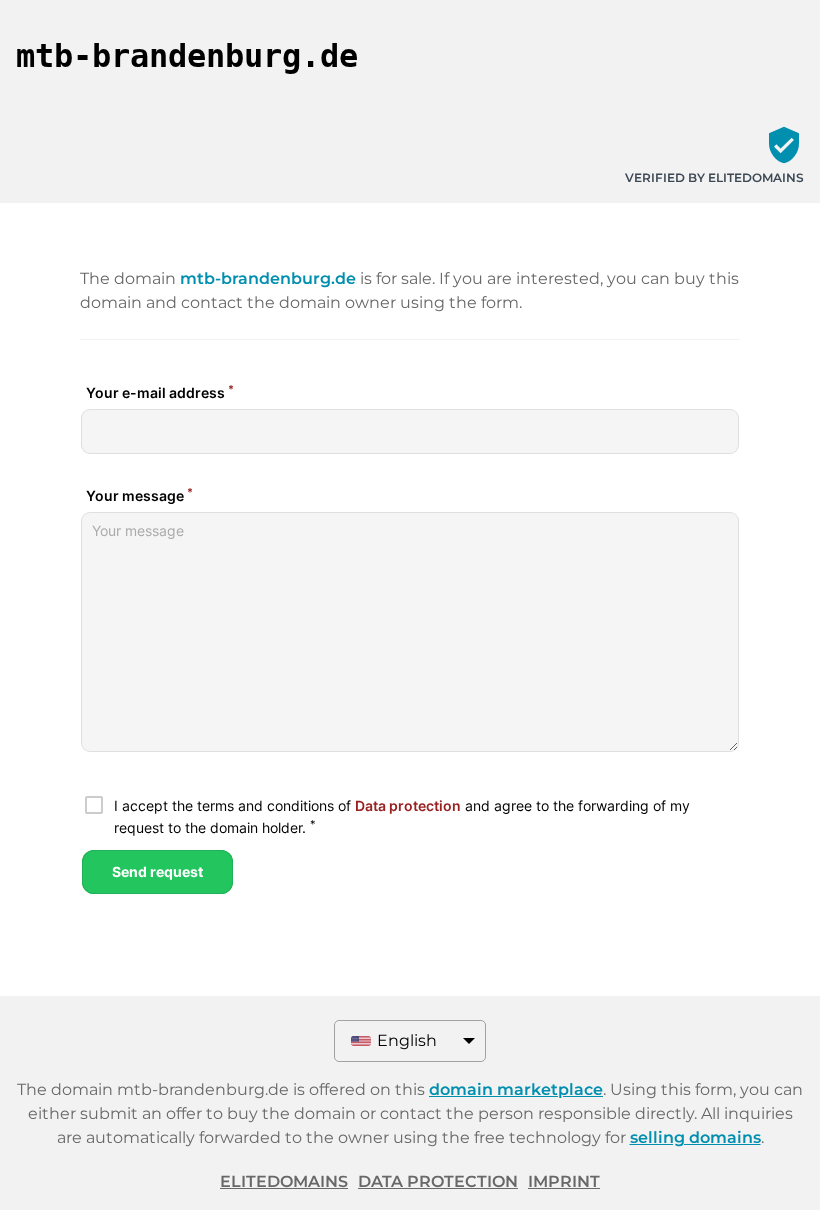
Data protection (438, 1181)
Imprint (564, 1181)
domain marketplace (516, 1089)
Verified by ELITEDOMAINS (714, 177)
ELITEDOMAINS (284, 1181)
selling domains (695, 1137)
